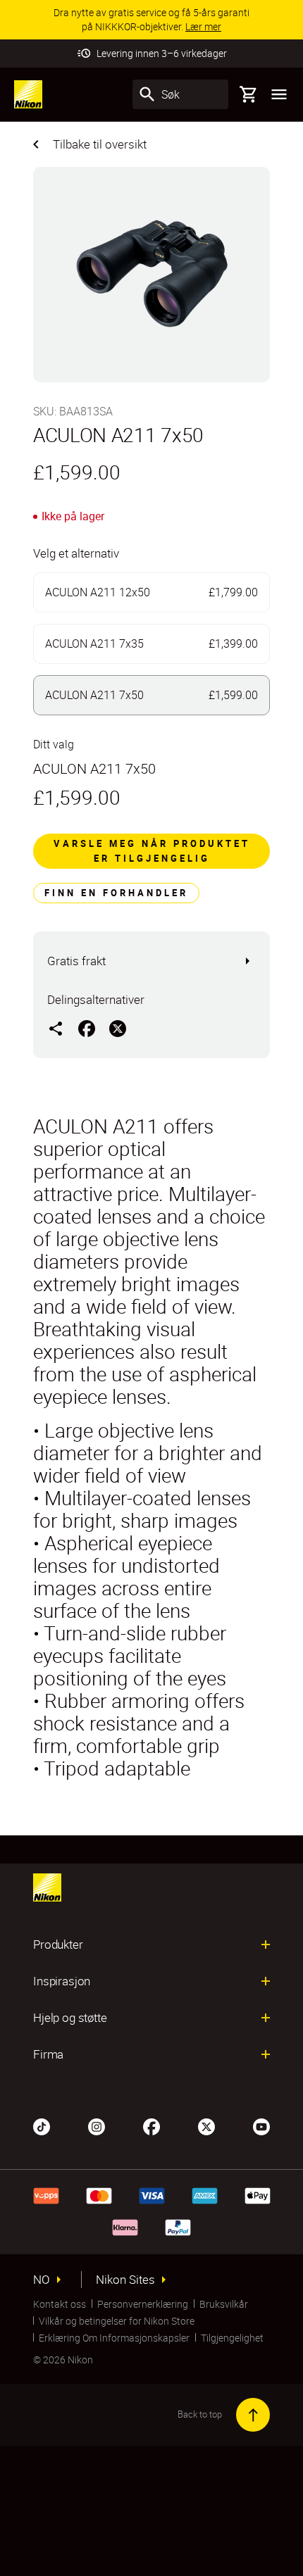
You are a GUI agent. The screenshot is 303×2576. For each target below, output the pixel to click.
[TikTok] (42, 2125)
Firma (48, 2054)
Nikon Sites (125, 2280)
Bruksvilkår (224, 2304)
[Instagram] (97, 2125)
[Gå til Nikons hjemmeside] (28, 94)
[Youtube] (261, 2125)
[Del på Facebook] (87, 1028)
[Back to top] (253, 2415)
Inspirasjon (62, 1981)
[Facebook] (151, 2125)
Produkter (58, 1944)
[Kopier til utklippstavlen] (56, 1028)
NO (42, 2280)
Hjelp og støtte (70, 2018)
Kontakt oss (60, 2304)
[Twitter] (206, 2125)
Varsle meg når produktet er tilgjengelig (152, 851)
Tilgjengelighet (232, 2338)
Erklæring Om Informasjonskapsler (114, 2338)
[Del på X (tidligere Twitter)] (118, 1028)
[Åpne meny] (279, 94)
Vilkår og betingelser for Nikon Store (117, 2321)
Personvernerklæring (143, 2304)
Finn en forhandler (116, 893)
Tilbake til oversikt (100, 144)
